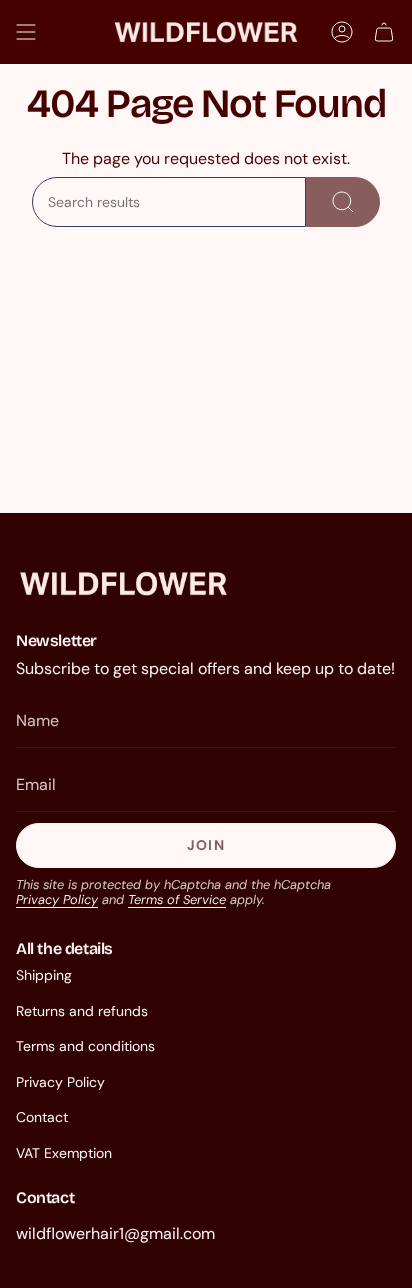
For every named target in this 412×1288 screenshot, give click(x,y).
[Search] (343, 202)
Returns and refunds (82, 1011)
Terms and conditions (85, 1046)
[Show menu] (26, 32)
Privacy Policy (57, 899)
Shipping (44, 975)
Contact (42, 1117)
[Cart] (384, 32)
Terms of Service (177, 899)
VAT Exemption (64, 1153)
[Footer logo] (123, 583)
